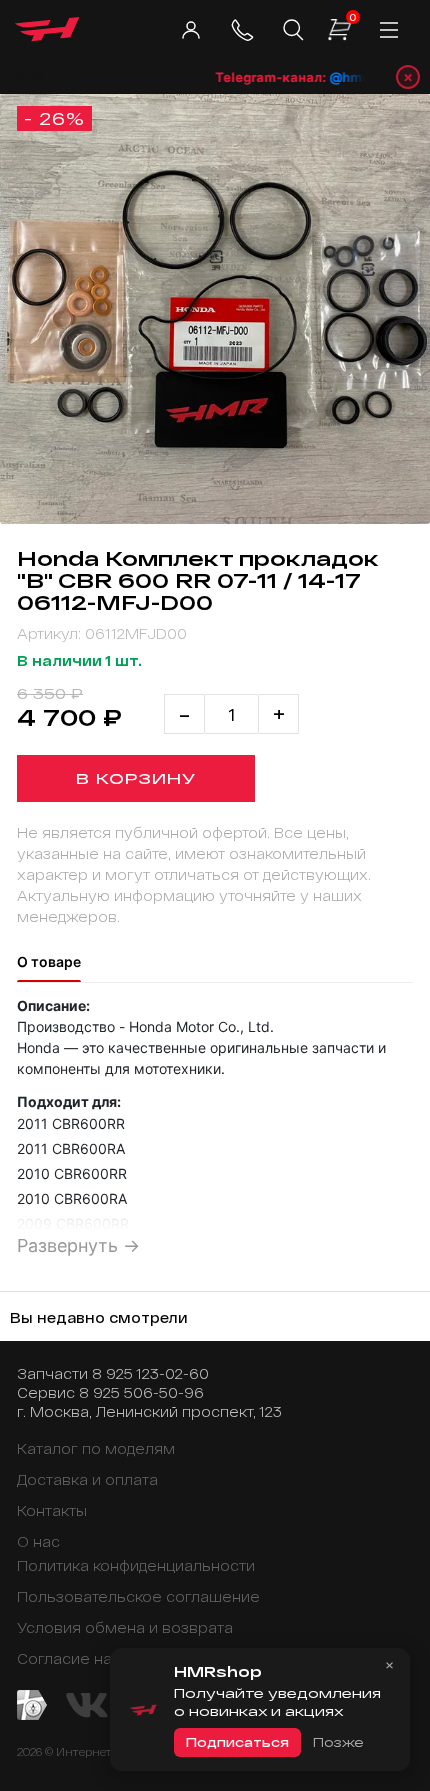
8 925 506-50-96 (141, 1392)
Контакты (52, 1510)
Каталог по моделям (96, 1448)
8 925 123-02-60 (150, 1373)
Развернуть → (78, 1245)
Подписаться (237, 1742)
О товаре (49, 961)
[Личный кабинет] (190, 30)
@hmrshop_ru (364, 77)
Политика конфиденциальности (136, 1565)
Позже (338, 1742)
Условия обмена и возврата (125, 1627)
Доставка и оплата (87, 1479)
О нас (38, 1541)
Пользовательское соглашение (138, 1596)
